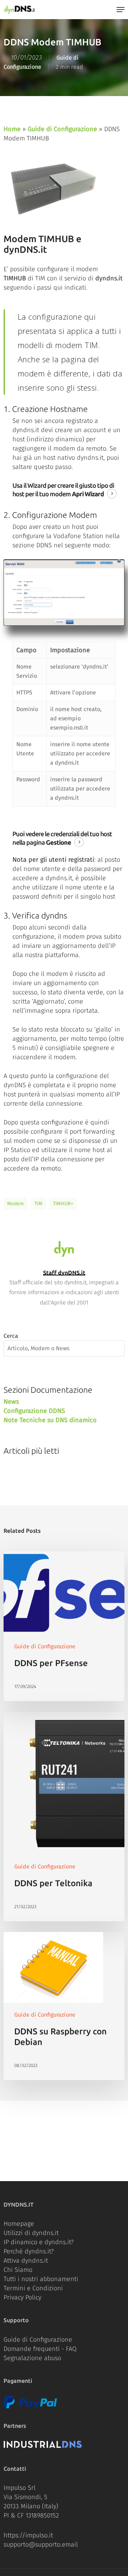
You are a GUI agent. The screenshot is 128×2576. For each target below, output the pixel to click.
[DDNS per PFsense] (64, 1626)
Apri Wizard (88, 494)
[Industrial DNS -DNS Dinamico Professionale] (43, 2446)
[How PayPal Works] (30, 2407)
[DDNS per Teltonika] (64, 1817)
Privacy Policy (22, 2297)
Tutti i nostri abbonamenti (41, 2279)
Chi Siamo (18, 2270)
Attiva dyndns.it (26, 2261)
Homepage (19, 2224)
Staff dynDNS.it (64, 1273)
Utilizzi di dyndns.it (31, 2233)
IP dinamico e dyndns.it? (39, 2242)
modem (15, 1204)
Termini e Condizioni (33, 2288)
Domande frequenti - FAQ (40, 2349)
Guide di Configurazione (62, 129)
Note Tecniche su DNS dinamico (50, 1420)
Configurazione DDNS (34, 1411)
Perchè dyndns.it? (29, 2251)
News (11, 1402)
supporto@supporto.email (41, 2544)
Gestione (58, 842)
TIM (38, 1204)
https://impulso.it (28, 2535)
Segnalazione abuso (32, 2358)
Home (12, 129)
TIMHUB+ (63, 1204)
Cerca (11, 1336)
